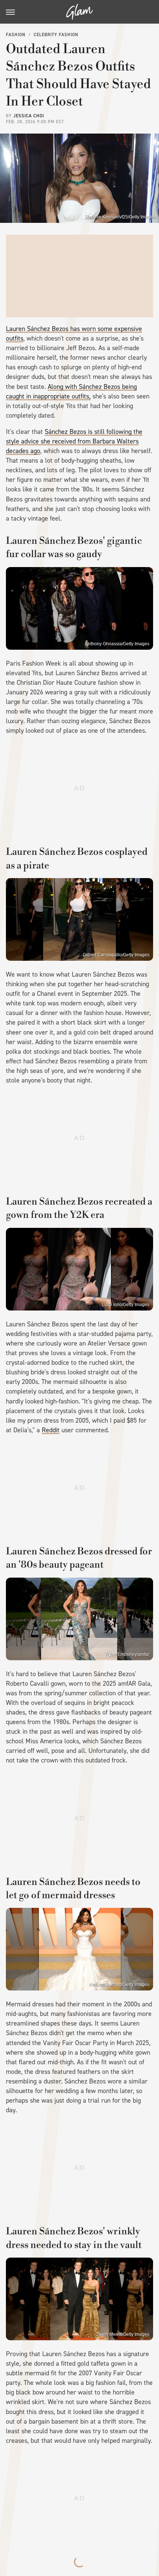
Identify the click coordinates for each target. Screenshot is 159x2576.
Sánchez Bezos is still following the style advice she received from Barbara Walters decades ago (74, 441)
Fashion (16, 35)
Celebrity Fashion (56, 35)
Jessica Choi (29, 116)
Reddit (51, 1430)
